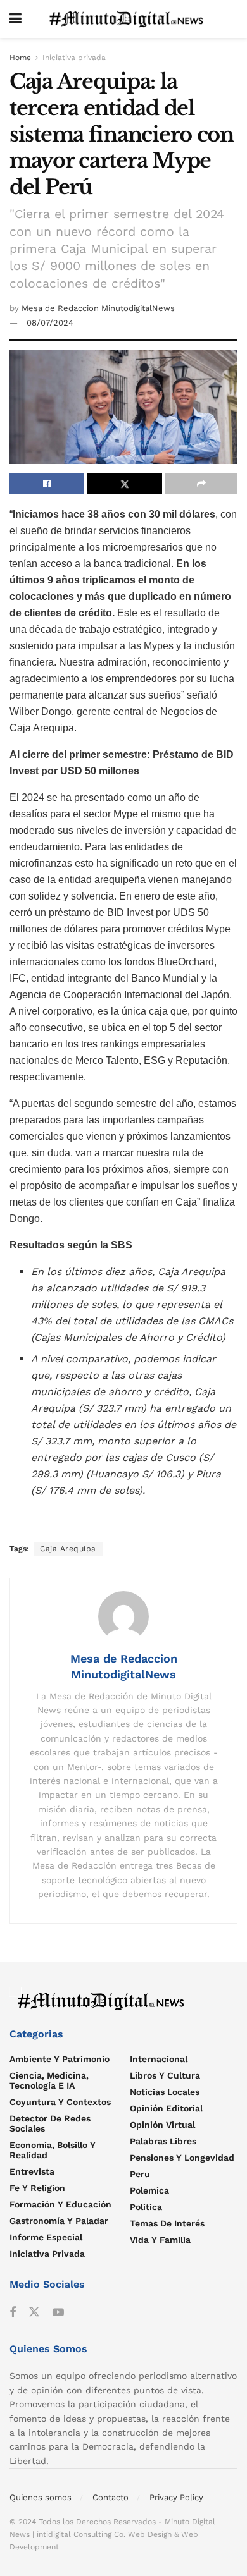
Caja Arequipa (68, 1549)
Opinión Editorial (166, 2108)
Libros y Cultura (165, 2075)
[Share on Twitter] (125, 484)
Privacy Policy (176, 2497)
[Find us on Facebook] (13, 2313)
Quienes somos (41, 2497)
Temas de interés (167, 2223)
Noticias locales (165, 2092)
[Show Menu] (16, 19)
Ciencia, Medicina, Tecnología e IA (49, 2080)
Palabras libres (163, 2141)
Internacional (159, 2059)
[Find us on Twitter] (34, 2312)
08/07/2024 (50, 323)
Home (20, 58)
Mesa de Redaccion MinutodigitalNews (98, 308)
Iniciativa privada (74, 58)
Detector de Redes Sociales (50, 2123)
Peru (140, 2174)
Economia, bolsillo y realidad (53, 2150)
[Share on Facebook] (47, 484)
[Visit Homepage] (130, 19)
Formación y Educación (60, 2204)
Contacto (111, 2497)
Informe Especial (46, 2237)
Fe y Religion (37, 2188)
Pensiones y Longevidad (182, 2158)
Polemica (149, 2190)
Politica (146, 2207)
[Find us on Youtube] (58, 2313)
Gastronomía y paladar (59, 2221)
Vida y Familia (160, 2240)
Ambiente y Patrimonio (60, 2059)
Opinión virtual (162, 2125)
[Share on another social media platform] (201, 484)
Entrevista (32, 2171)
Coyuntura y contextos (60, 2102)
